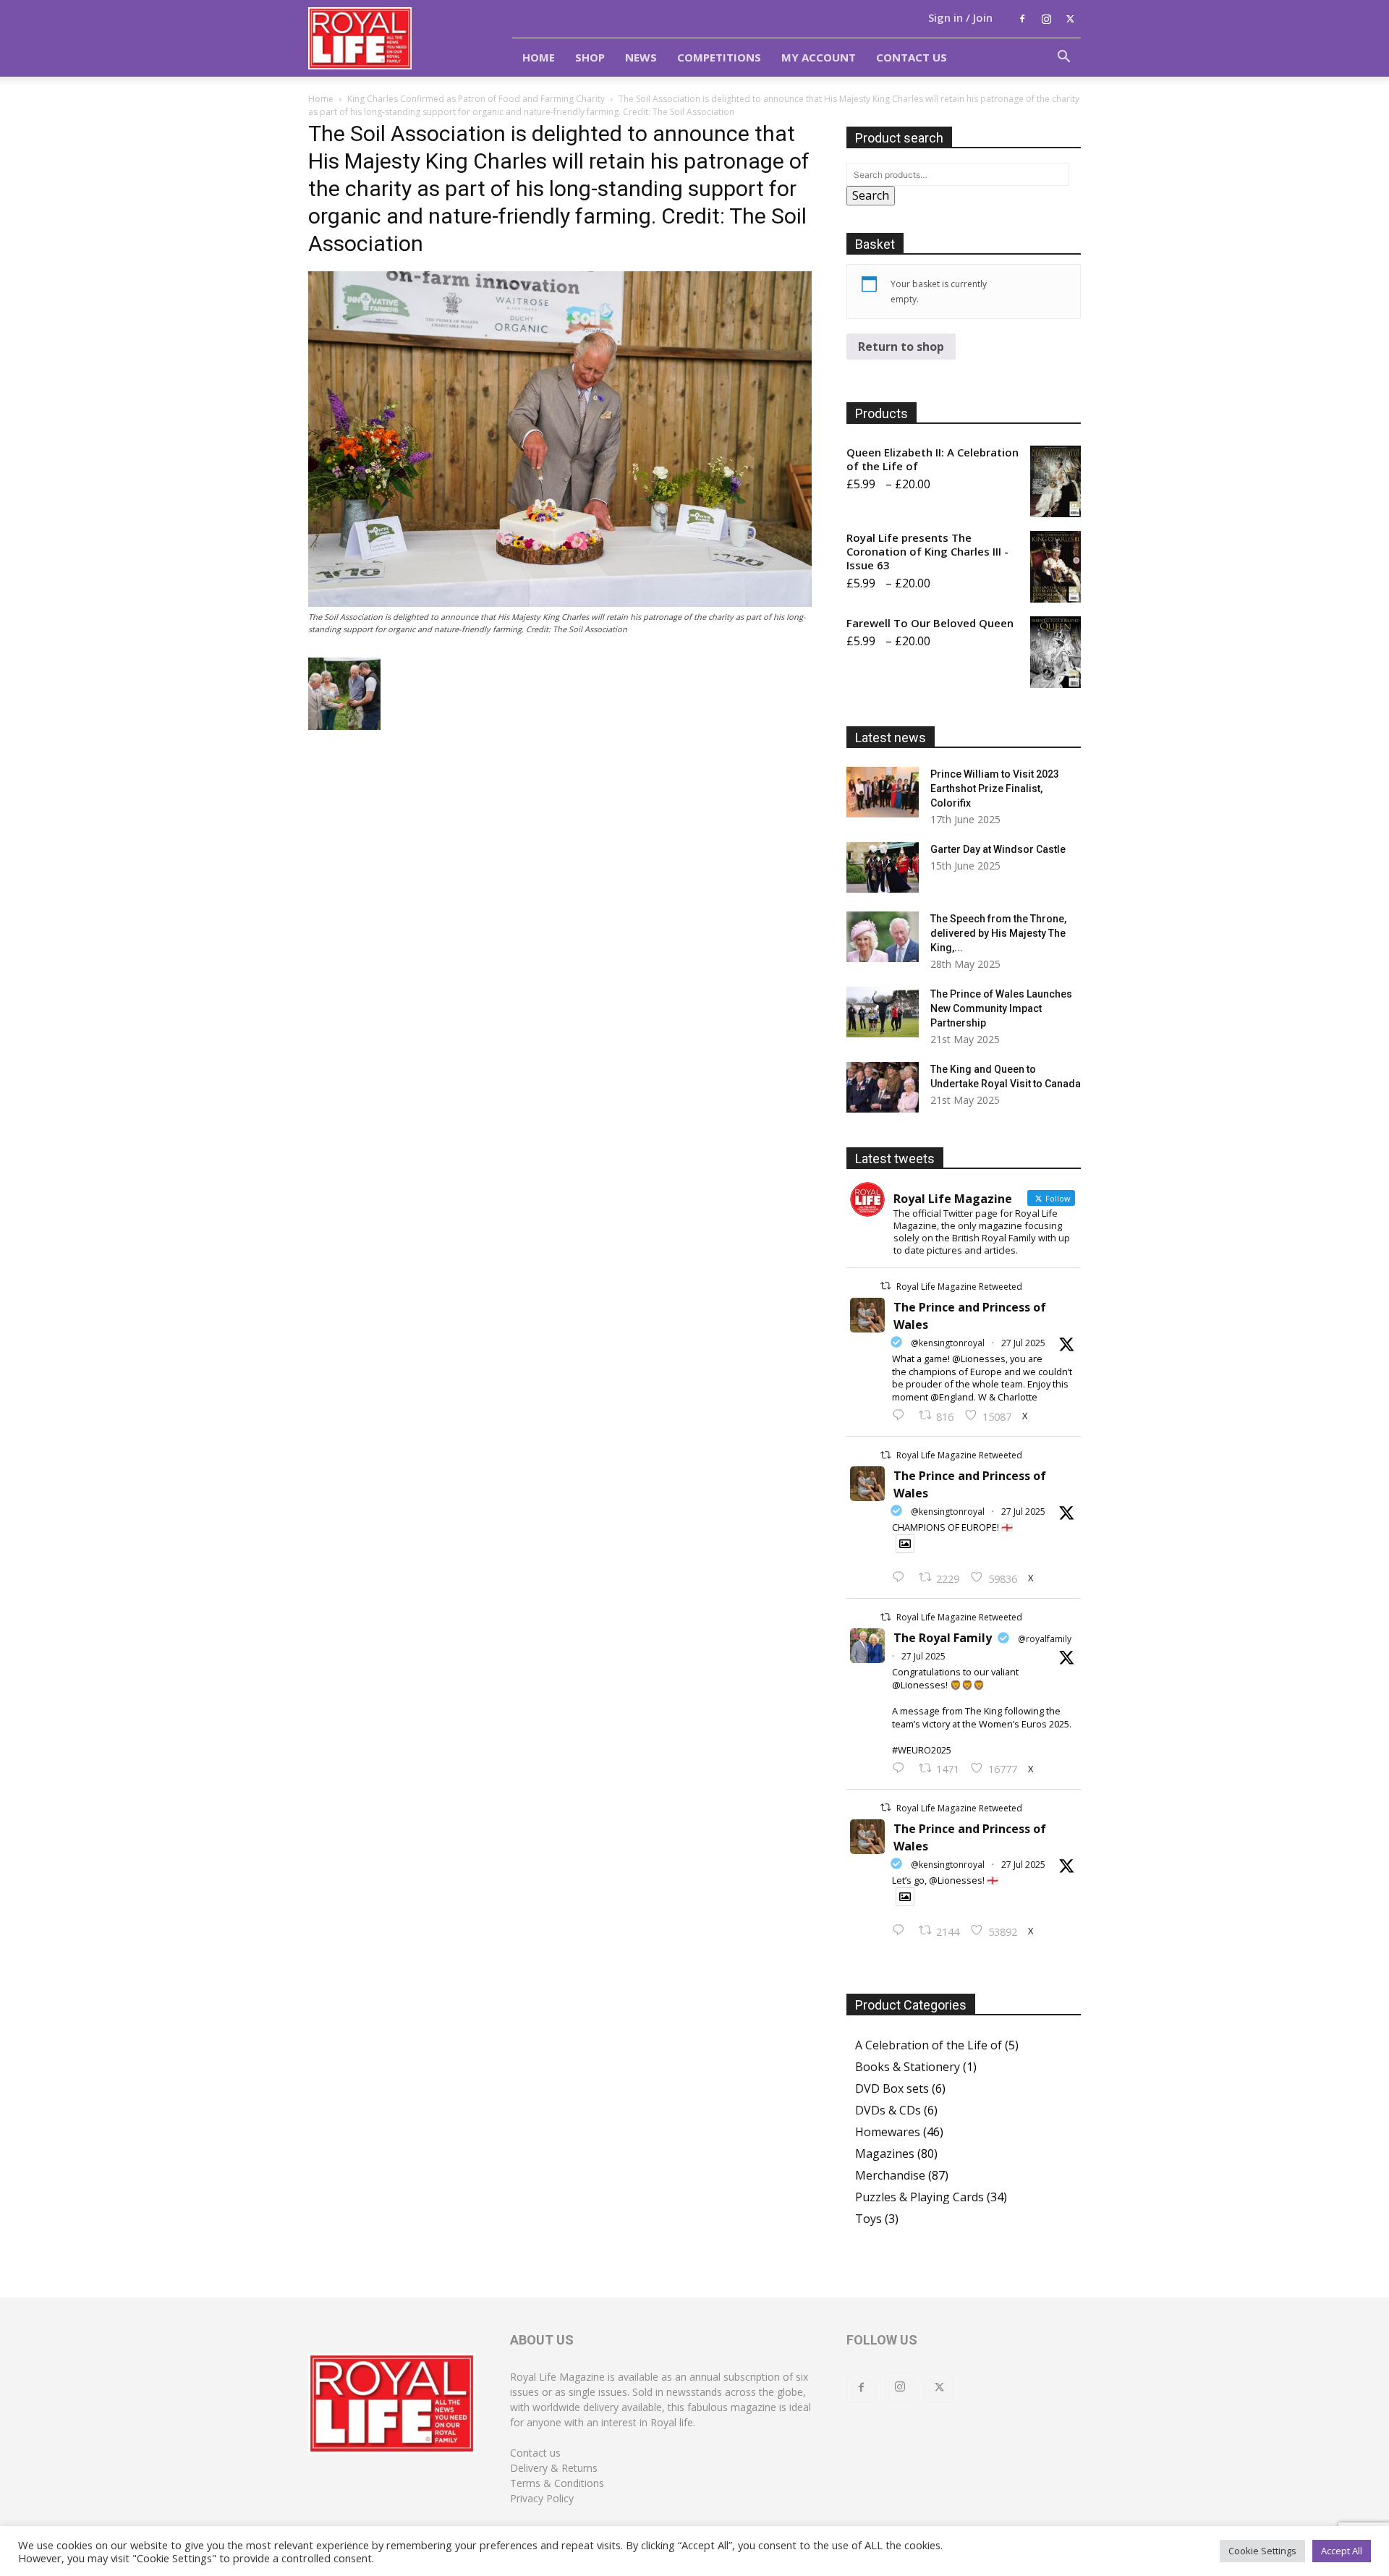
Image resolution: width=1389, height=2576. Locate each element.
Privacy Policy (542, 2498)
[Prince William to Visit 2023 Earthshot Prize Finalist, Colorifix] (883, 792)
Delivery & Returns (554, 2468)
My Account (819, 57)
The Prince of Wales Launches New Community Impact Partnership (1001, 1008)
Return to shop (901, 347)
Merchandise (890, 2175)
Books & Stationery (908, 2067)
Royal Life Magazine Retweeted (959, 1287)
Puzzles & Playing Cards (919, 2197)
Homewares (888, 2132)
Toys (868, 2219)
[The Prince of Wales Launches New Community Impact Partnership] (883, 1012)
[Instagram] (1046, 19)
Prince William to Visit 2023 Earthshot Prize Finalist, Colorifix (995, 788)
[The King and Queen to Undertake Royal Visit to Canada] (883, 1087)
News (641, 57)
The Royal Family (943, 1638)
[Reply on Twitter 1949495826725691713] (902, 1931)
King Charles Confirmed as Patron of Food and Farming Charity (476, 99)
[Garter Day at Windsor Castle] (883, 867)
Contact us (535, 2453)
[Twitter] (1070, 19)
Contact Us (912, 57)
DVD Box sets (892, 2088)
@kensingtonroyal (948, 1343)
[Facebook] (1022, 19)
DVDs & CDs (888, 2110)
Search (871, 195)
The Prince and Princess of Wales (970, 1316)
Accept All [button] (1342, 2551)
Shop (590, 57)
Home (539, 57)
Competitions (719, 57)
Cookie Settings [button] (1262, 2551)
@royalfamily (1045, 1639)
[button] (1063, 58)
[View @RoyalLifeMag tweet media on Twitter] (905, 1544)
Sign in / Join (960, 17)
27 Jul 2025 (1023, 1343)
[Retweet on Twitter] (885, 1286)
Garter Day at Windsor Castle (998, 849)
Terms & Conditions (557, 2483)
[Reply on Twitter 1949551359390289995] (902, 1769)
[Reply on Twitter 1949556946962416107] (902, 1416)
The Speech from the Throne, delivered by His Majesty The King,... (998, 933)
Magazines (885, 2154)
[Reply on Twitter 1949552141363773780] (902, 1578)
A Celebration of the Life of (929, 2045)
